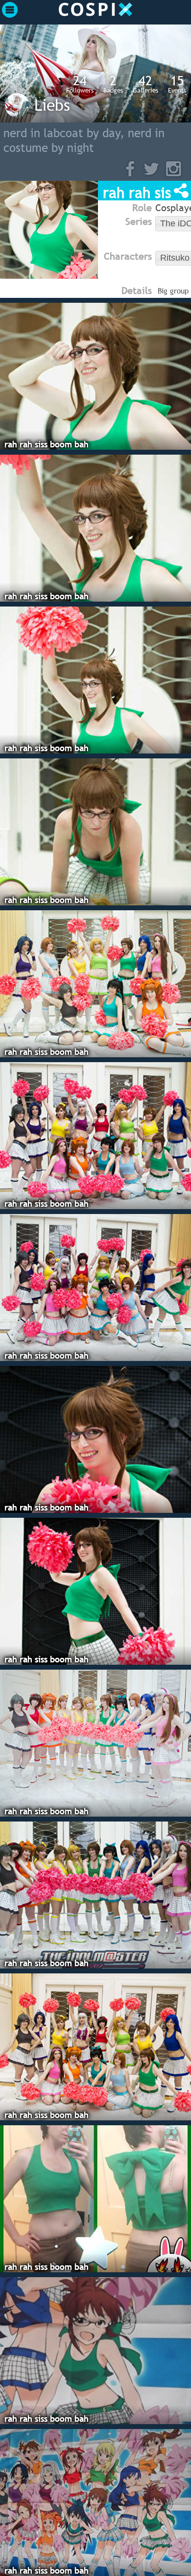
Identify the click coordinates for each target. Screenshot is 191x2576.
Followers (80, 84)
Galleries (145, 84)
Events (177, 84)
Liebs (52, 105)
